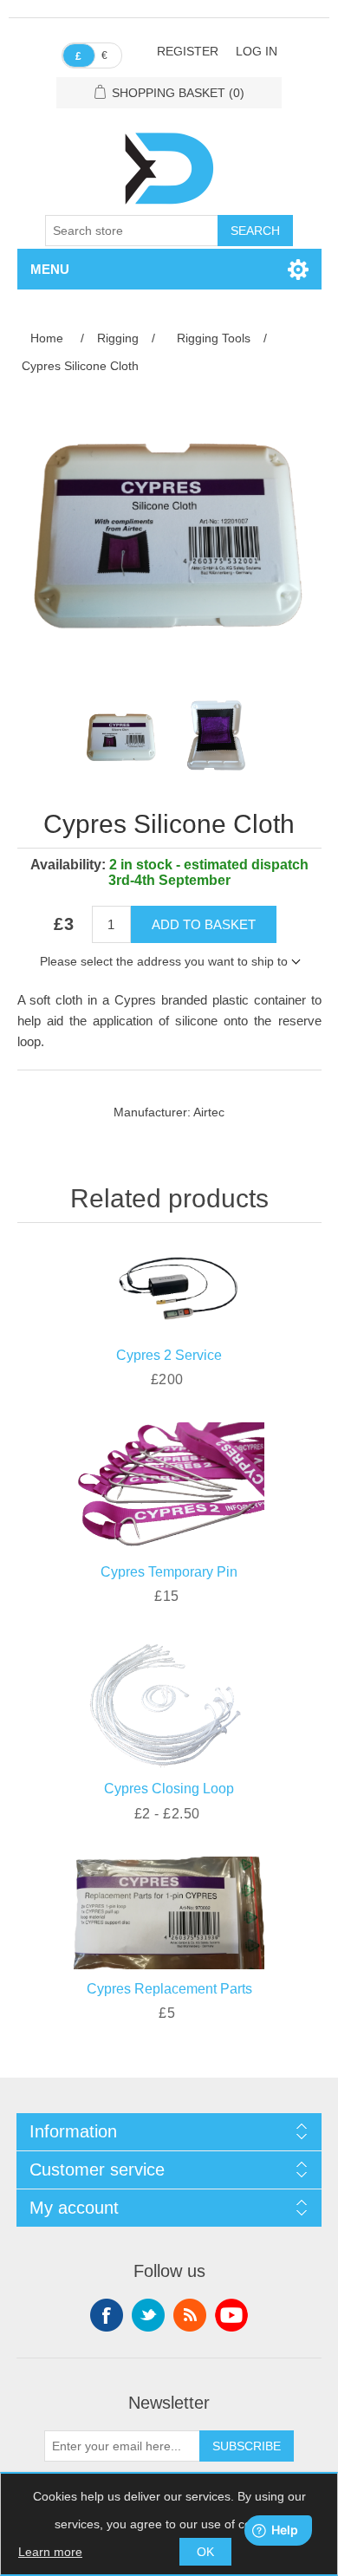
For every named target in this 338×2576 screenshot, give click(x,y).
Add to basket (204, 924)
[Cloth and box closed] (121, 736)
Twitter (148, 2315)
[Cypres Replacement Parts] (169, 1910)
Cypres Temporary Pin (169, 1572)
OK (205, 2552)
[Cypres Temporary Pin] (169, 1484)
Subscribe (247, 2446)
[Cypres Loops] (169, 1701)
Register (188, 51)
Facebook (107, 2315)
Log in (257, 51)
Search (255, 231)
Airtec (209, 1112)
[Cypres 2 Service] (169, 1281)
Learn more (50, 2552)
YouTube (231, 2315)
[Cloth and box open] (217, 736)
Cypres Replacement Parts (169, 1989)
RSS (190, 2315)
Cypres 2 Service (169, 1355)
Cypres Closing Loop (169, 1789)
